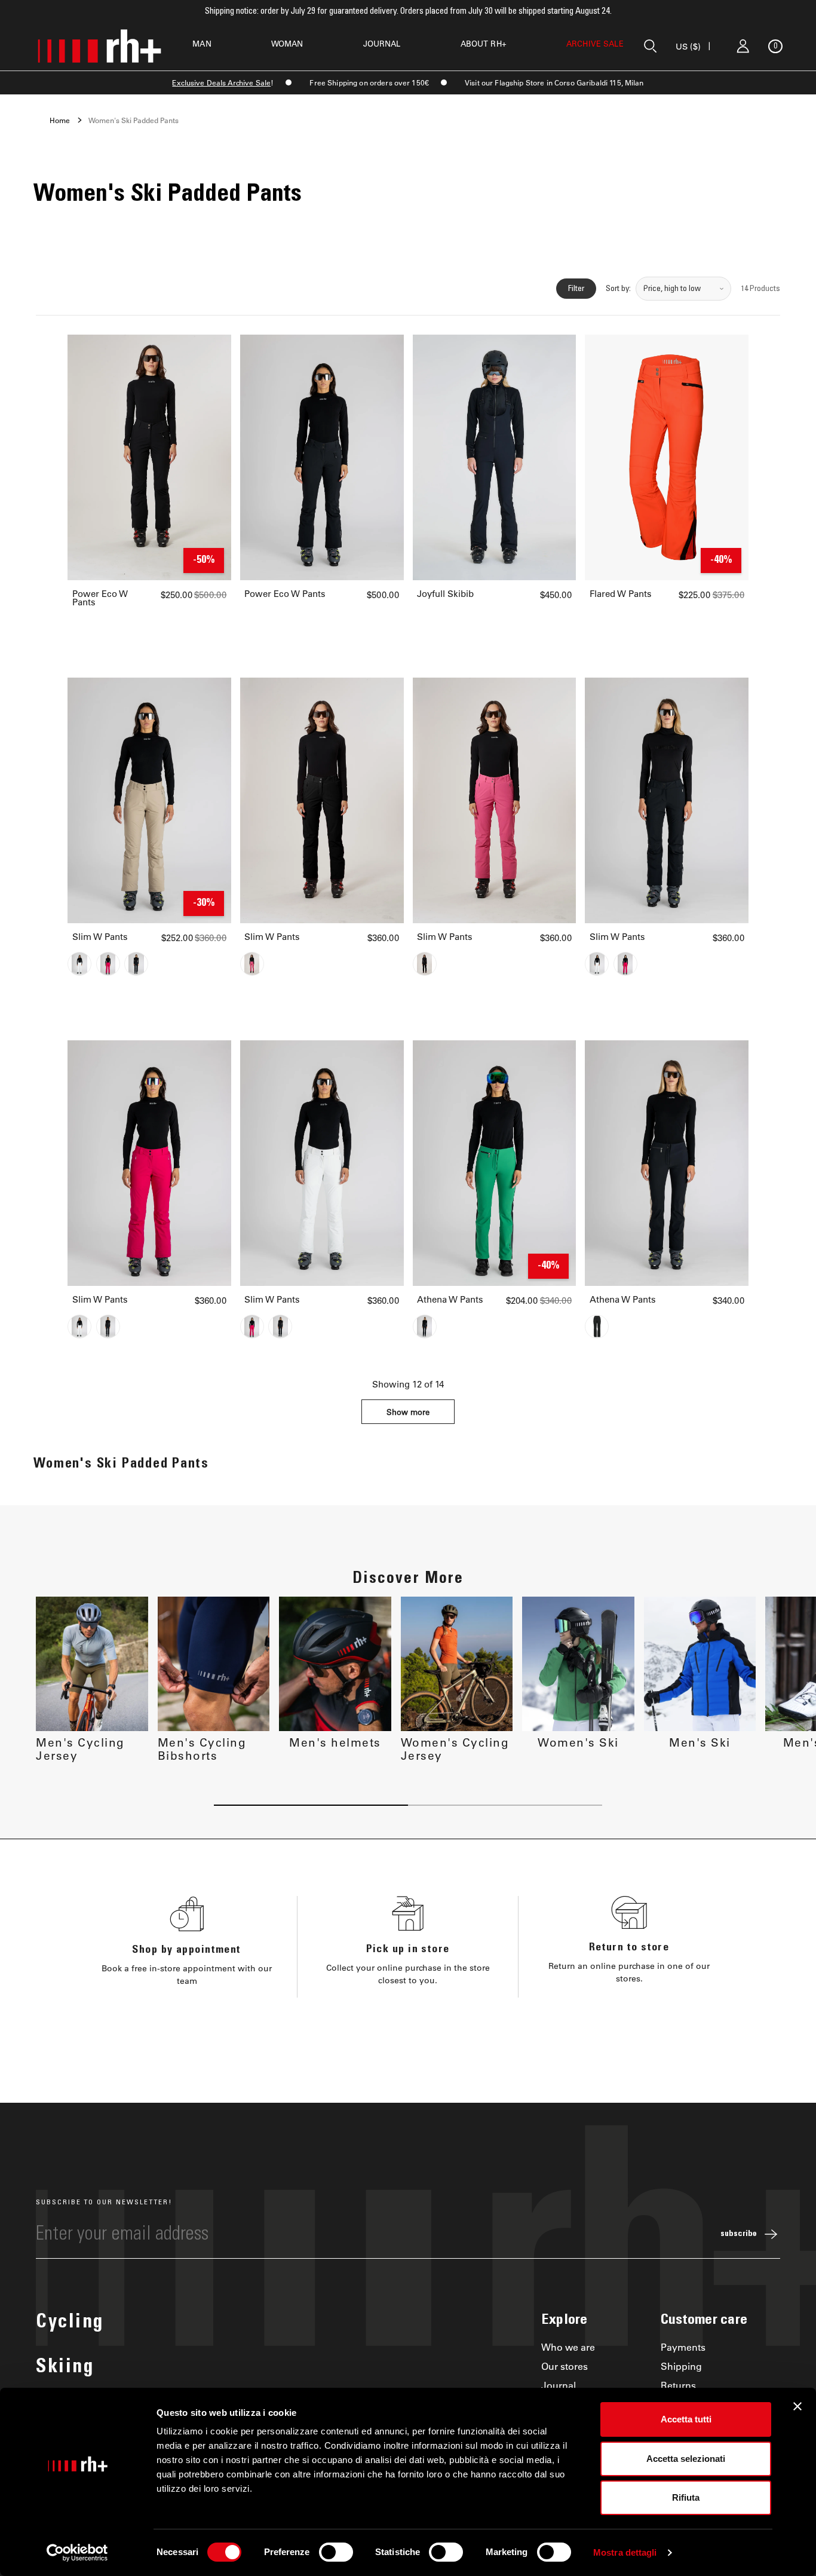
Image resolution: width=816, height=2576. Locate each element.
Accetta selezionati (686, 2459)
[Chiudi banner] (797, 2406)
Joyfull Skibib (445, 594)
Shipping (681, 2366)
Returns (678, 2385)
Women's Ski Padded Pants (134, 120)
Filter (576, 289)
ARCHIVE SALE (595, 43)
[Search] (651, 46)
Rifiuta (686, 2497)
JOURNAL (382, 43)
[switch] (336, 2552)
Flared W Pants (621, 594)
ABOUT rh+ (484, 43)
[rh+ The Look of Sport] (99, 46)
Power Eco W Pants (100, 598)
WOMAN (287, 43)
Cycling (70, 2323)
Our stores (565, 2366)
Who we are (568, 2347)
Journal (559, 2385)
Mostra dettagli (625, 2552)
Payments (683, 2347)
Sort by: (618, 289)
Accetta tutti (686, 2419)
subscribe (739, 2234)
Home (60, 120)
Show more (408, 1412)
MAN (202, 43)
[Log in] (743, 46)
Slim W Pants (100, 937)
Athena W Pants (450, 1299)
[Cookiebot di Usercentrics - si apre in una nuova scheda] (77, 2553)
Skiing (65, 2368)
